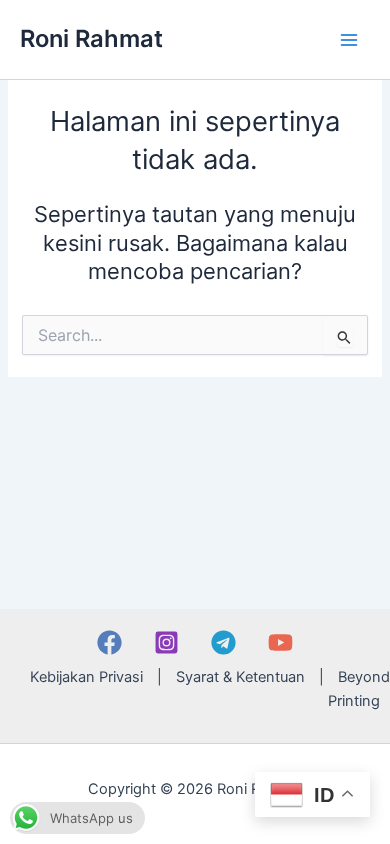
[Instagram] (166, 642)
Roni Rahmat (91, 38)
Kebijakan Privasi (86, 677)
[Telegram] (223, 642)
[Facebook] (109, 642)
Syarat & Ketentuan (240, 677)
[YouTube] (280, 642)
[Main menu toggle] (349, 40)
